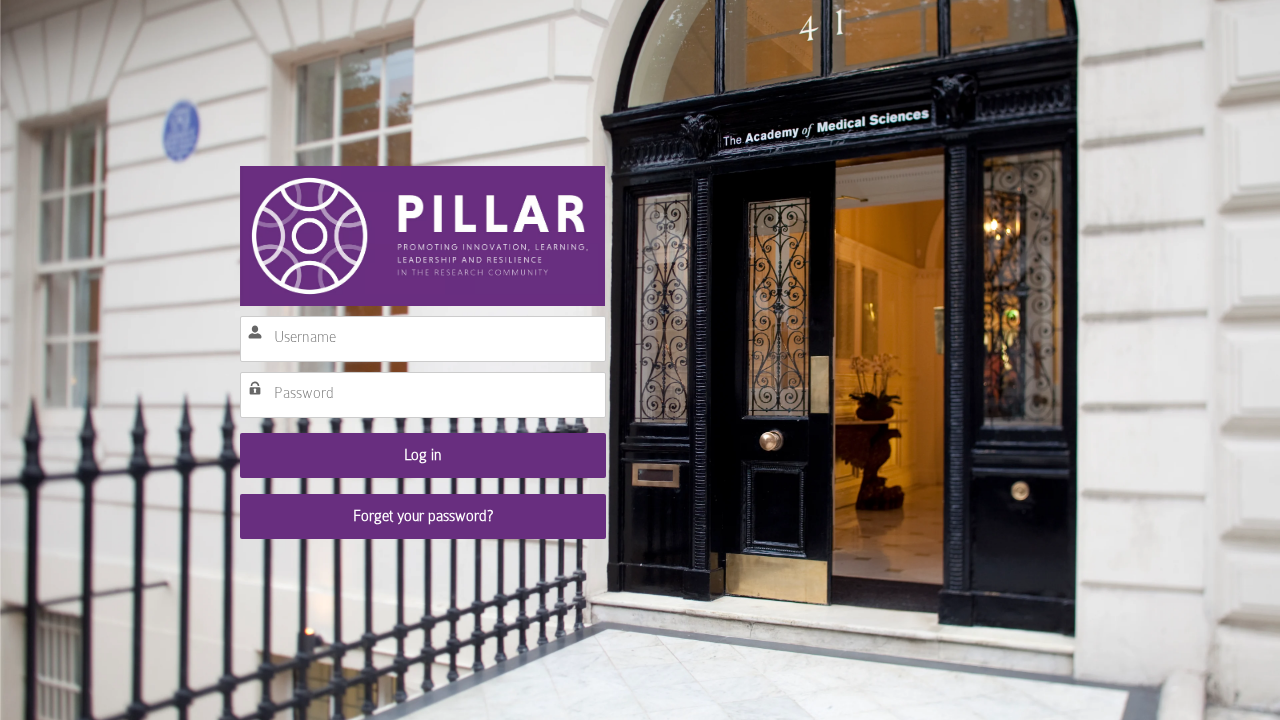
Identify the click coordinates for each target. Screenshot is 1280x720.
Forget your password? (423, 516)
